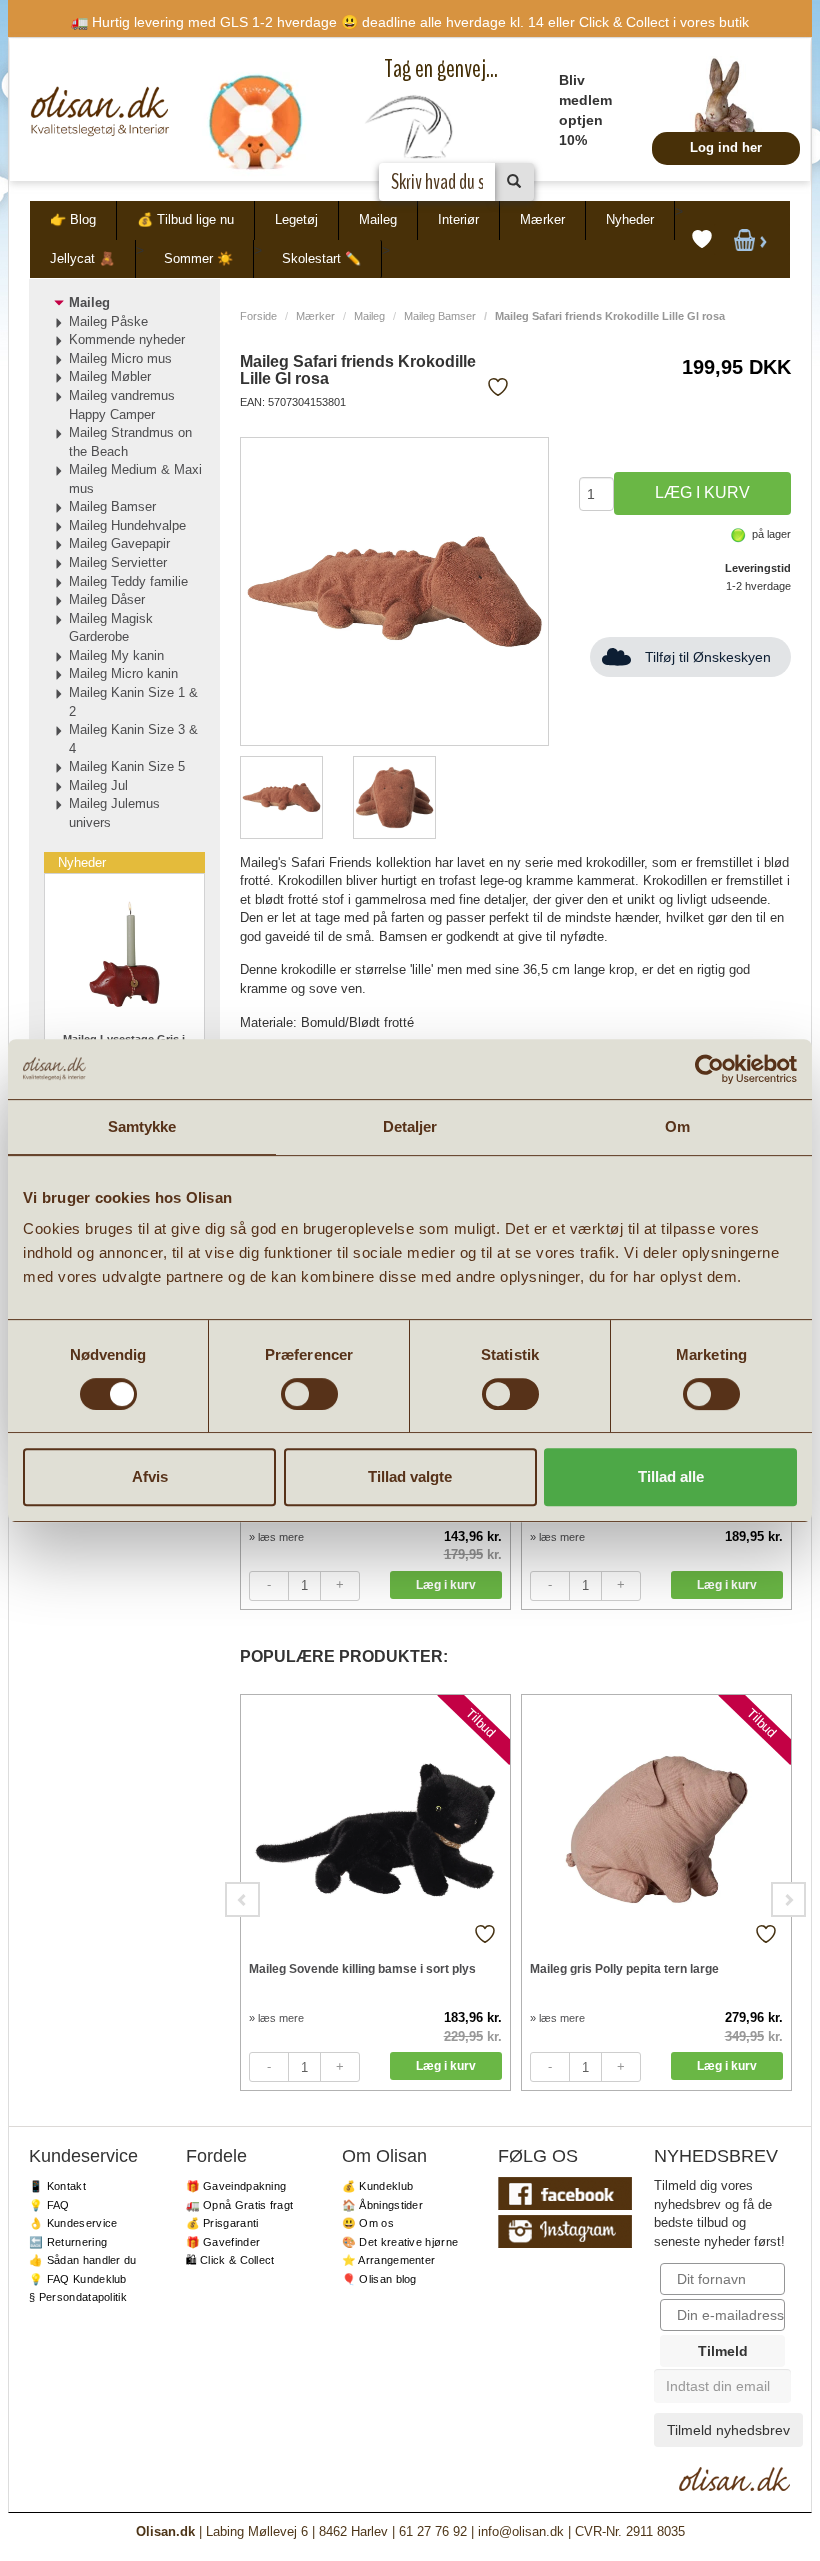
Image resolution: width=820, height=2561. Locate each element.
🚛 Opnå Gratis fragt (240, 2205)
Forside (258, 316)
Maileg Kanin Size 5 (127, 766)
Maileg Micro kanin (123, 673)
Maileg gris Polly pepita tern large (624, 1969)
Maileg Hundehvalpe (127, 525)
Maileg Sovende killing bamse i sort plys (362, 1969)
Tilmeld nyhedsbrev (728, 2430)
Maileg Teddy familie (128, 581)
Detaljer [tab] (410, 1126)
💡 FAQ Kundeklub (78, 2279)
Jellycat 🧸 (82, 258)
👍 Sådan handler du (82, 2260)
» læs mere (276, 1537)
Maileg (378, 219)
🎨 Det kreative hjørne (400, 2242)
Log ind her (726, 147)
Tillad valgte (410, 1476)
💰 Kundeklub (377, 2186)
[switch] (309, 1394)
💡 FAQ (49, 2205)
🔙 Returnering (68, 2242)
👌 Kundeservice (73, 2223)
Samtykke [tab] (142, 1126)
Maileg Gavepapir (119, 543)
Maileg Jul (98, 785)
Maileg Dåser (107, 599)
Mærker (542, 219)
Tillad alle (671, 1476)
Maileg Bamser (440, 316)
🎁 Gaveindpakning (236, 2186)
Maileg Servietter (118, 562)
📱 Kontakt (57, 2186)
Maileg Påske (108, 321)
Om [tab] (677, 1126)
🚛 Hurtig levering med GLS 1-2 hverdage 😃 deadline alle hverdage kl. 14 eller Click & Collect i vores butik (410, 22)
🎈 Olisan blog (379, 2279)
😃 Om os (368, 2223)
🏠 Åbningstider (382, 2205)
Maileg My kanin (116, 655)
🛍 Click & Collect (230, 2260)
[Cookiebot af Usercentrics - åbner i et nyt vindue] (709, 1069)
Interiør (458, 219)
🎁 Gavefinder (223, 2242)
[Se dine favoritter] (702, 240)
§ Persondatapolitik (78, 2297)
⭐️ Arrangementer (389, 2260)
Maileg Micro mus (120, 358)
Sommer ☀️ (198, 258)
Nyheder (630, 219)
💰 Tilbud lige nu (185, 219)
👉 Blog (73, 219)
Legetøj (296, 219)
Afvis (150, 1476)
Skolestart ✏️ (321, 258)
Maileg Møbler (110, 376)
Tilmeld (723, 2351)
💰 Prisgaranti (222, 2223)
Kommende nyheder (127, 339)
